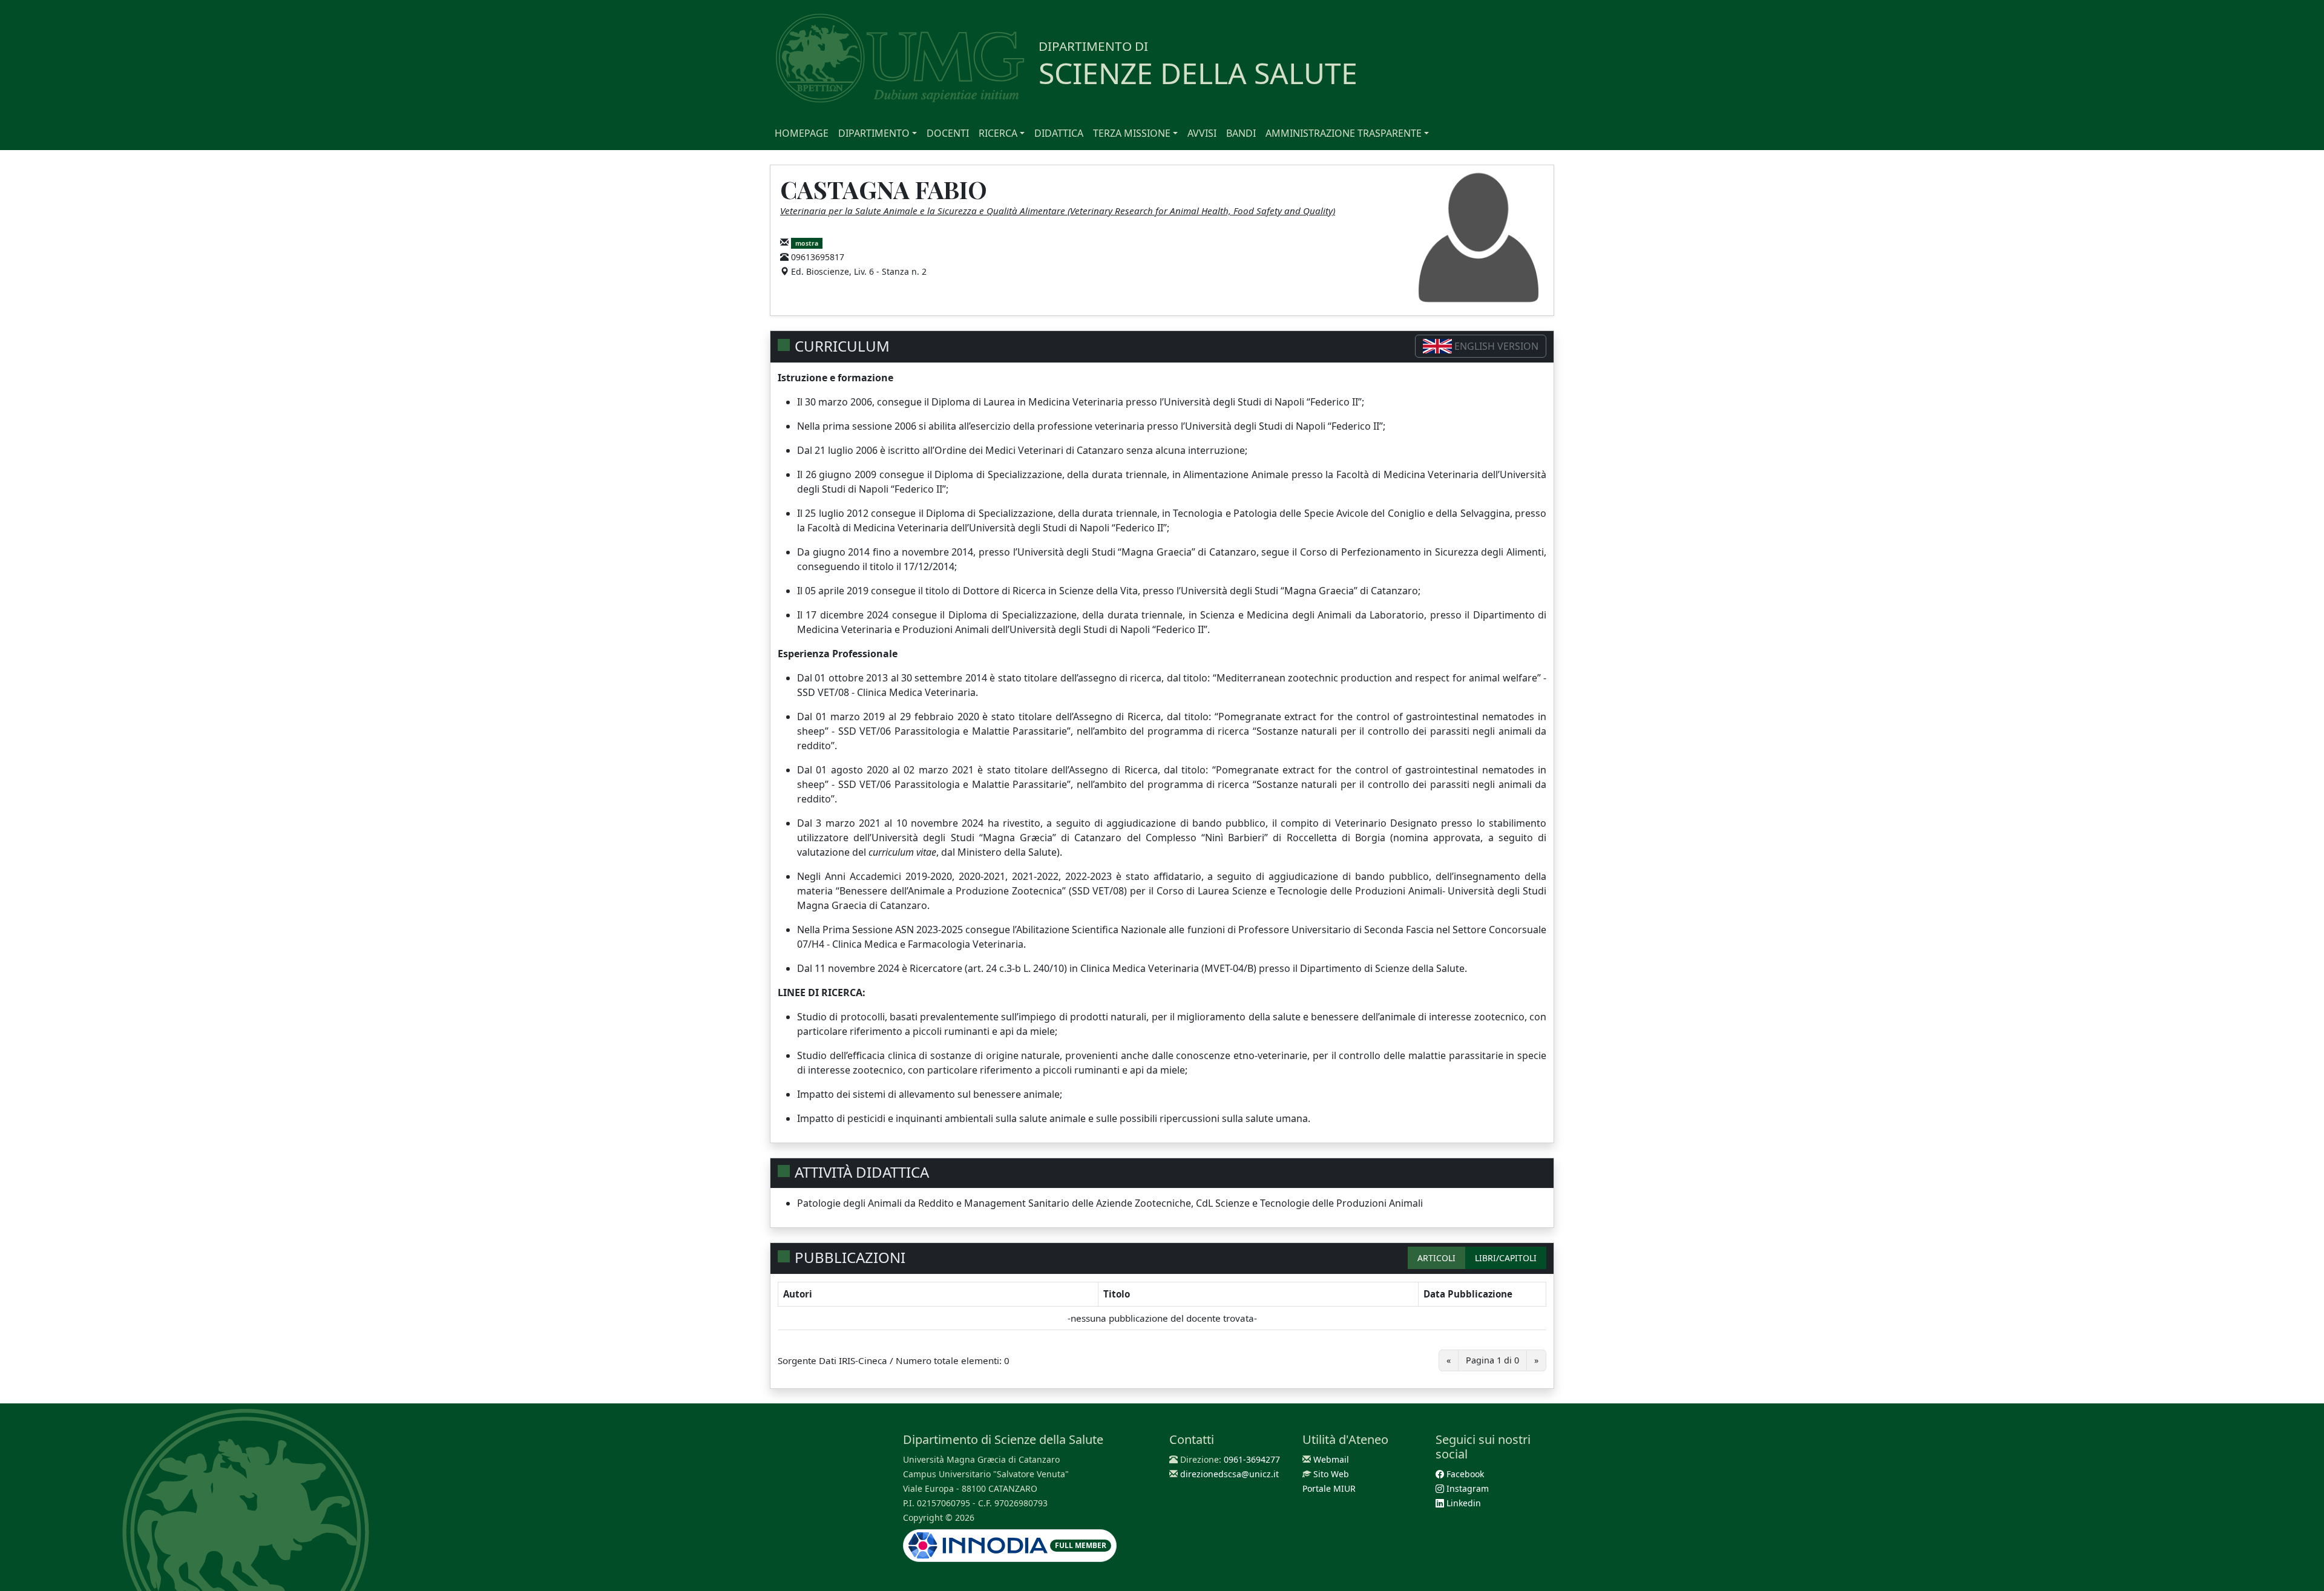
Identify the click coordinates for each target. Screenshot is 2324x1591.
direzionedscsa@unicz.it (1229, 1474)
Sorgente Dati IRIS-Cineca (832, 1360)
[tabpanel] (1162, 1331)
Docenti (948, 133)
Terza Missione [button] (1132, 133)
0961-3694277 (1252, 1459)
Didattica (1059, 133)
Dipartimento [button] (874, 133)
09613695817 (818, 257)
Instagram (1466, 1488)
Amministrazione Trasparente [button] (1344, 133)
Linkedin (1462, 1503)
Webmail (1331, 1459)
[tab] (1436, 1258)
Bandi (1241, 133)
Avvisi (1202, 133)
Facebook (1464, 1474)
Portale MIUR (1329, 1488)
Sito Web (1331, 1474)
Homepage (802, 133)
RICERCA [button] (998, 133)
